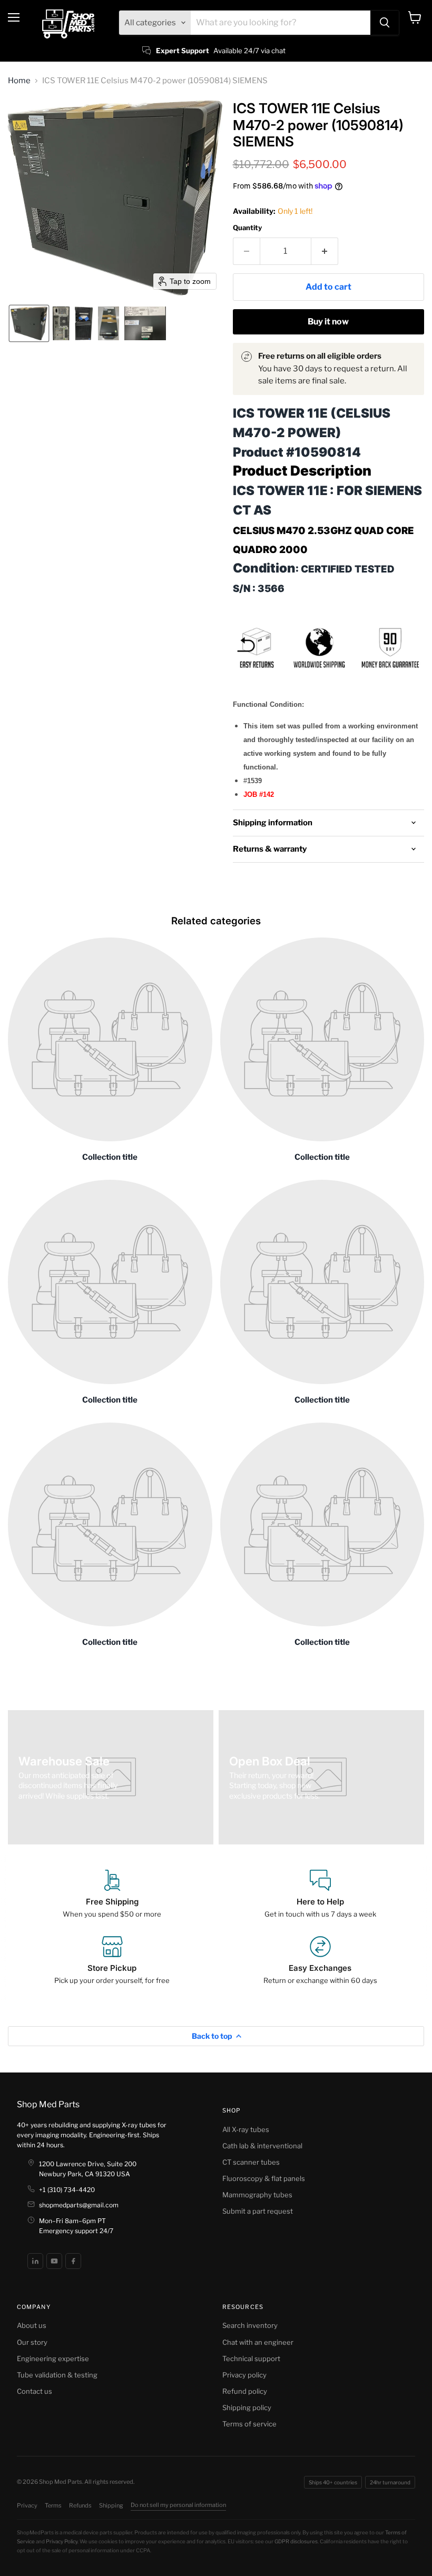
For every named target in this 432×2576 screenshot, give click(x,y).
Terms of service (249, 2424)
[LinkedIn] (35, 2261)
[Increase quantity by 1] (325, 251)
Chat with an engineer (258, 2342)
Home (19, 81)
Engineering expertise (53, 2358)
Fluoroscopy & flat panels (264, 2178)
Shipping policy (247, 2407)
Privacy (27, 2505)
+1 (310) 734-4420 (67, 2190)
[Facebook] (73, 2261)
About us (32, 2325)
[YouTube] (54, 2261)
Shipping (111, 2505)
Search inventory (250, 2325)
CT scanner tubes (251, 2162)
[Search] (385, 23)
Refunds (80, 2505)
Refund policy (245, 2391)
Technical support (251, 2358)
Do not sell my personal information (178, 2505)
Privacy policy (244, 2375)
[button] (29, 323)
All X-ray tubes (246, 2129)
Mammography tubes (257, 2195)
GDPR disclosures (296, 2541)
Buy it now (328, 322)
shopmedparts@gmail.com (79, 2205)
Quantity (247, 228)
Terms (53, 2505)
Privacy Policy (62, 2541)
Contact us (35, 2391)
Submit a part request (258, 2211)
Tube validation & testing (57, 2375)
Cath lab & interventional (262, 2146)
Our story (32, 2342)
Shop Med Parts (48, 2104)
